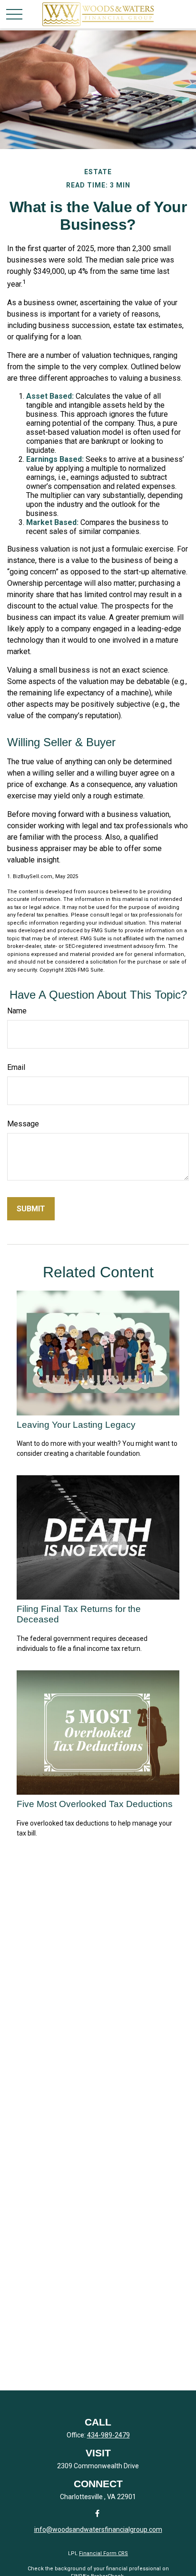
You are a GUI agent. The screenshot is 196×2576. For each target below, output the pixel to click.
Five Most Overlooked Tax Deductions (95, 1804)
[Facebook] (97, 2513)
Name (17, 1011)
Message (23, 1124)
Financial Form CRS (103, 2553)
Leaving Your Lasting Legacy (76, 1425)
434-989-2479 (108, 2435)
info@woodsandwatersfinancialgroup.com (98, 2529)
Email (16, 1067)
